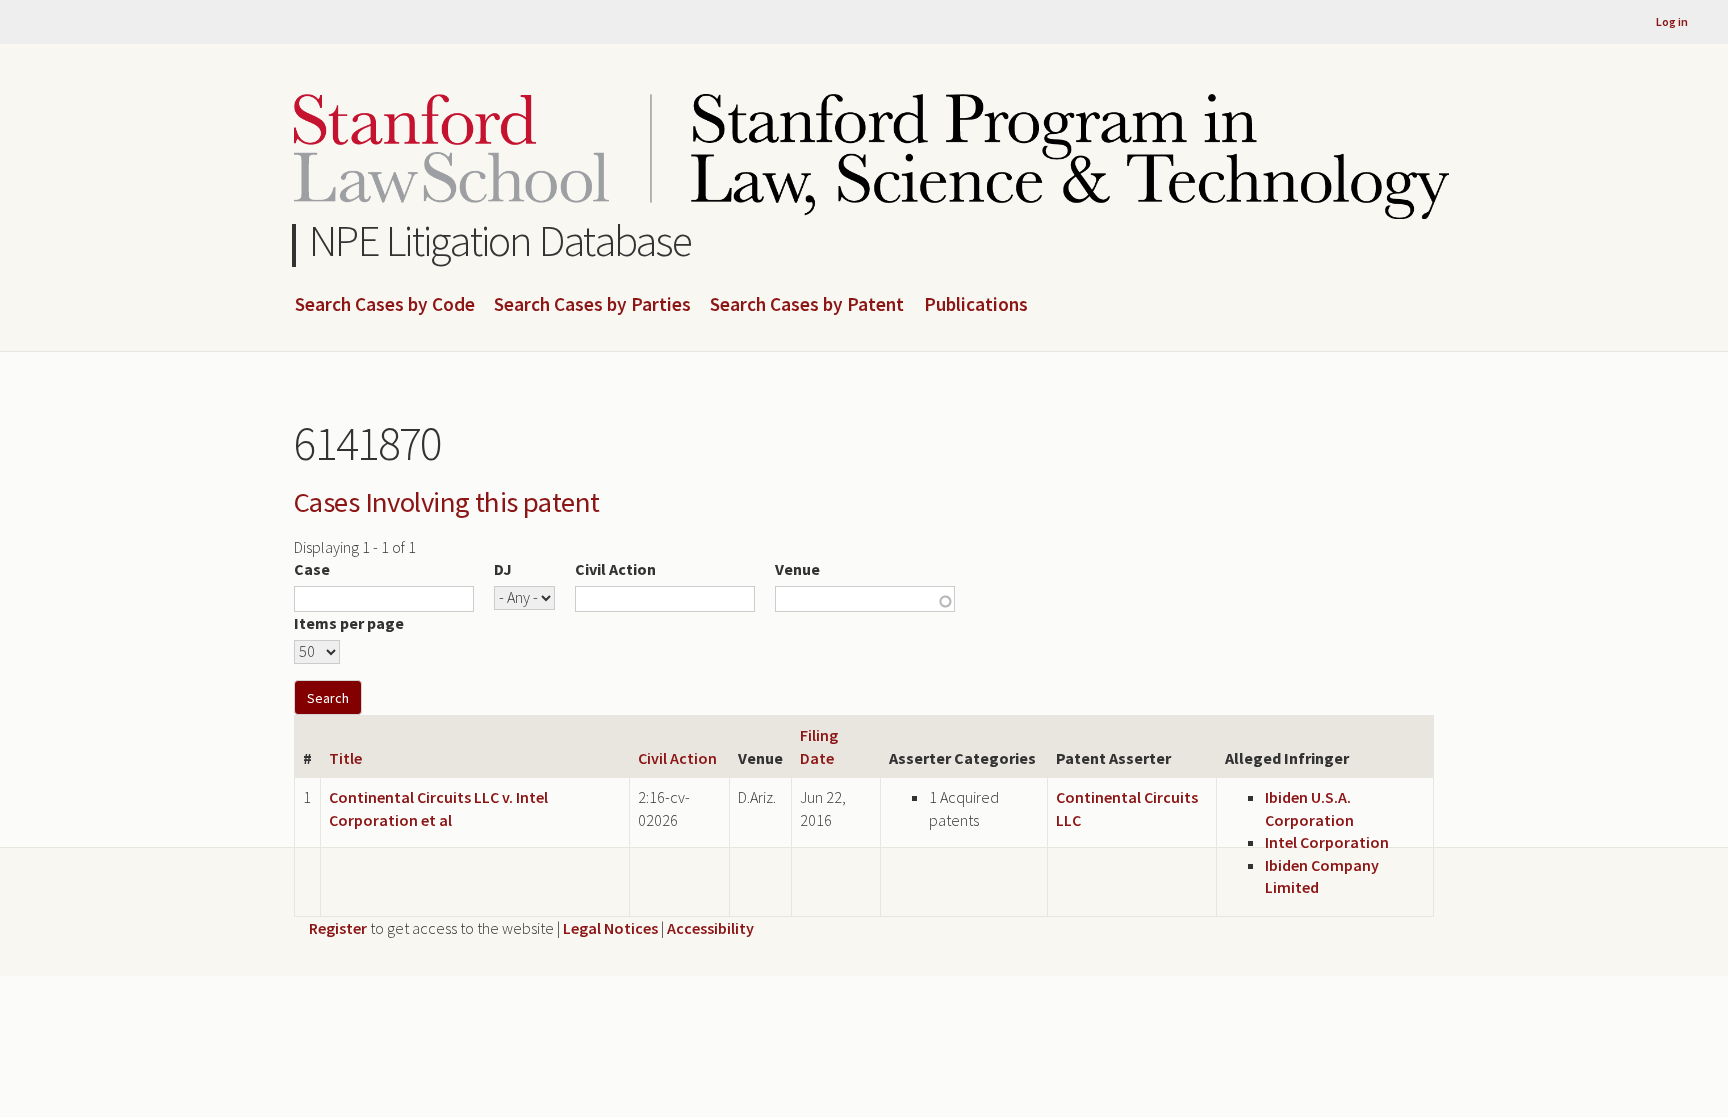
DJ (503, 569)
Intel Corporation (1327, 842)
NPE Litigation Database (500, 240)
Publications (976, 305)
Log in (1672, 21)
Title (345, 758)
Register (338, 928)
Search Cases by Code (385, 305)
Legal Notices (610, 928)
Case (312, 569)
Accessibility (710, 928)
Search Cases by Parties (592, 305)
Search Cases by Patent (807, 305)
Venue (797, 569)
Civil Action (615, 569)
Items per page (349, 623)
